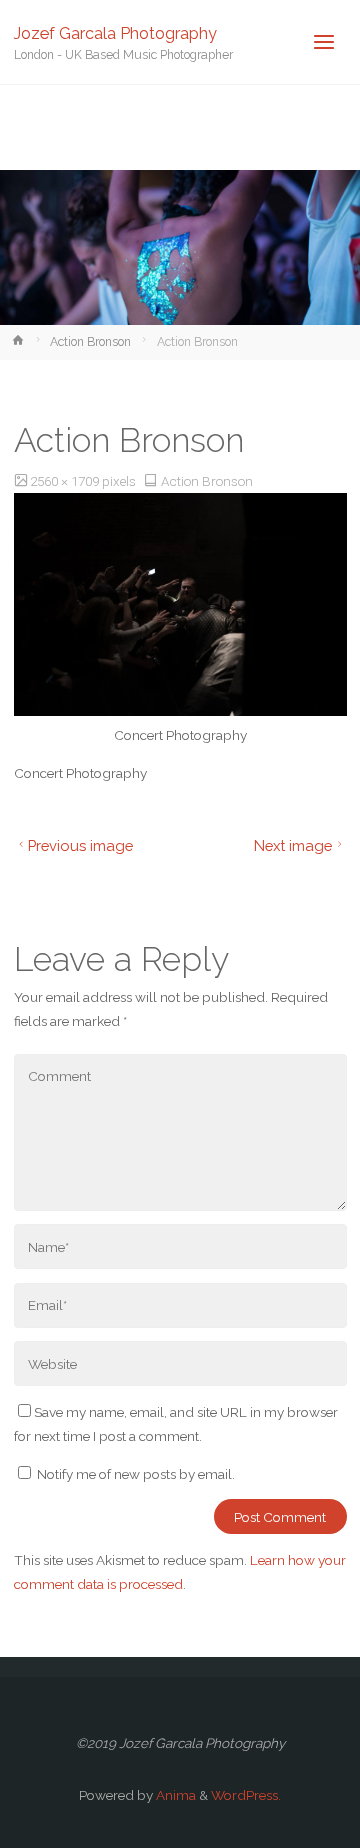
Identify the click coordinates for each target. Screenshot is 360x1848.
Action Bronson (90, 342)
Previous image (80, 845)
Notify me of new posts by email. (136, 1474)
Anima (174, 1795)
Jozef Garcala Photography (115, 32)
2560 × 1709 (66, 481)
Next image (293, 845)
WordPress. (246, 1795)
